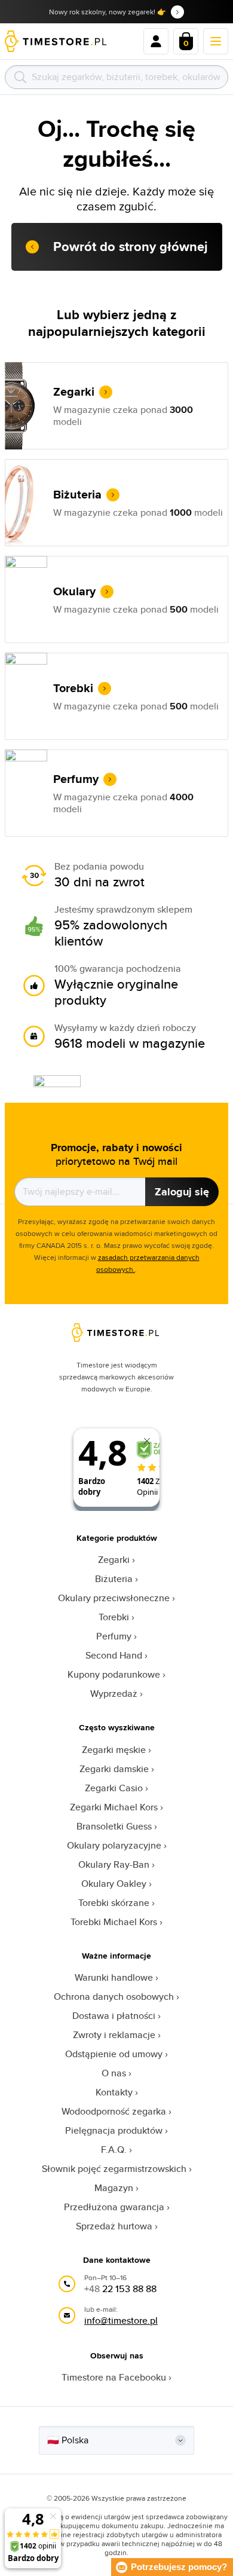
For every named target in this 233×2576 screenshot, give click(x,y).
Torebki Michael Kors (114, 1922)
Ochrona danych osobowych (114, 1997)
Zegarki (114, 1560)
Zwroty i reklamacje (114, 2035)
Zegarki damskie (114, 1769)
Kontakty (114, 2092)
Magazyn (114, 2188)
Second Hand (114, 1655)
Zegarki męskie (114, 1750)
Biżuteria (114, 1579)
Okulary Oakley (114, 1884)
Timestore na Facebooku (114, 2377)
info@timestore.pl (121, 2320)
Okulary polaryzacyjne (114, 1845)
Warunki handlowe (114, 1977)
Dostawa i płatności (114, 2016)
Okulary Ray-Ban (114, 1864)
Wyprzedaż (114, 1694)
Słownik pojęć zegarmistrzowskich (114, 2169)
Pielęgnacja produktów (114, 2130)
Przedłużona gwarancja (114, 2207)
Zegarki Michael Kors (114, 1807)
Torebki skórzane (114, 1903)
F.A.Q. (114, 2150)
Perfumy (114, 1636)
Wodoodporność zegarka (114, 2111)
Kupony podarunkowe (114, 1674)
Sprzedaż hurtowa (114, 2226)
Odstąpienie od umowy (114, 2054)
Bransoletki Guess (114, 1826)
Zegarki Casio (114, 1788)
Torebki (114, 1617)
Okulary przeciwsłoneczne (114, 1598)
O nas (114, 2073)
